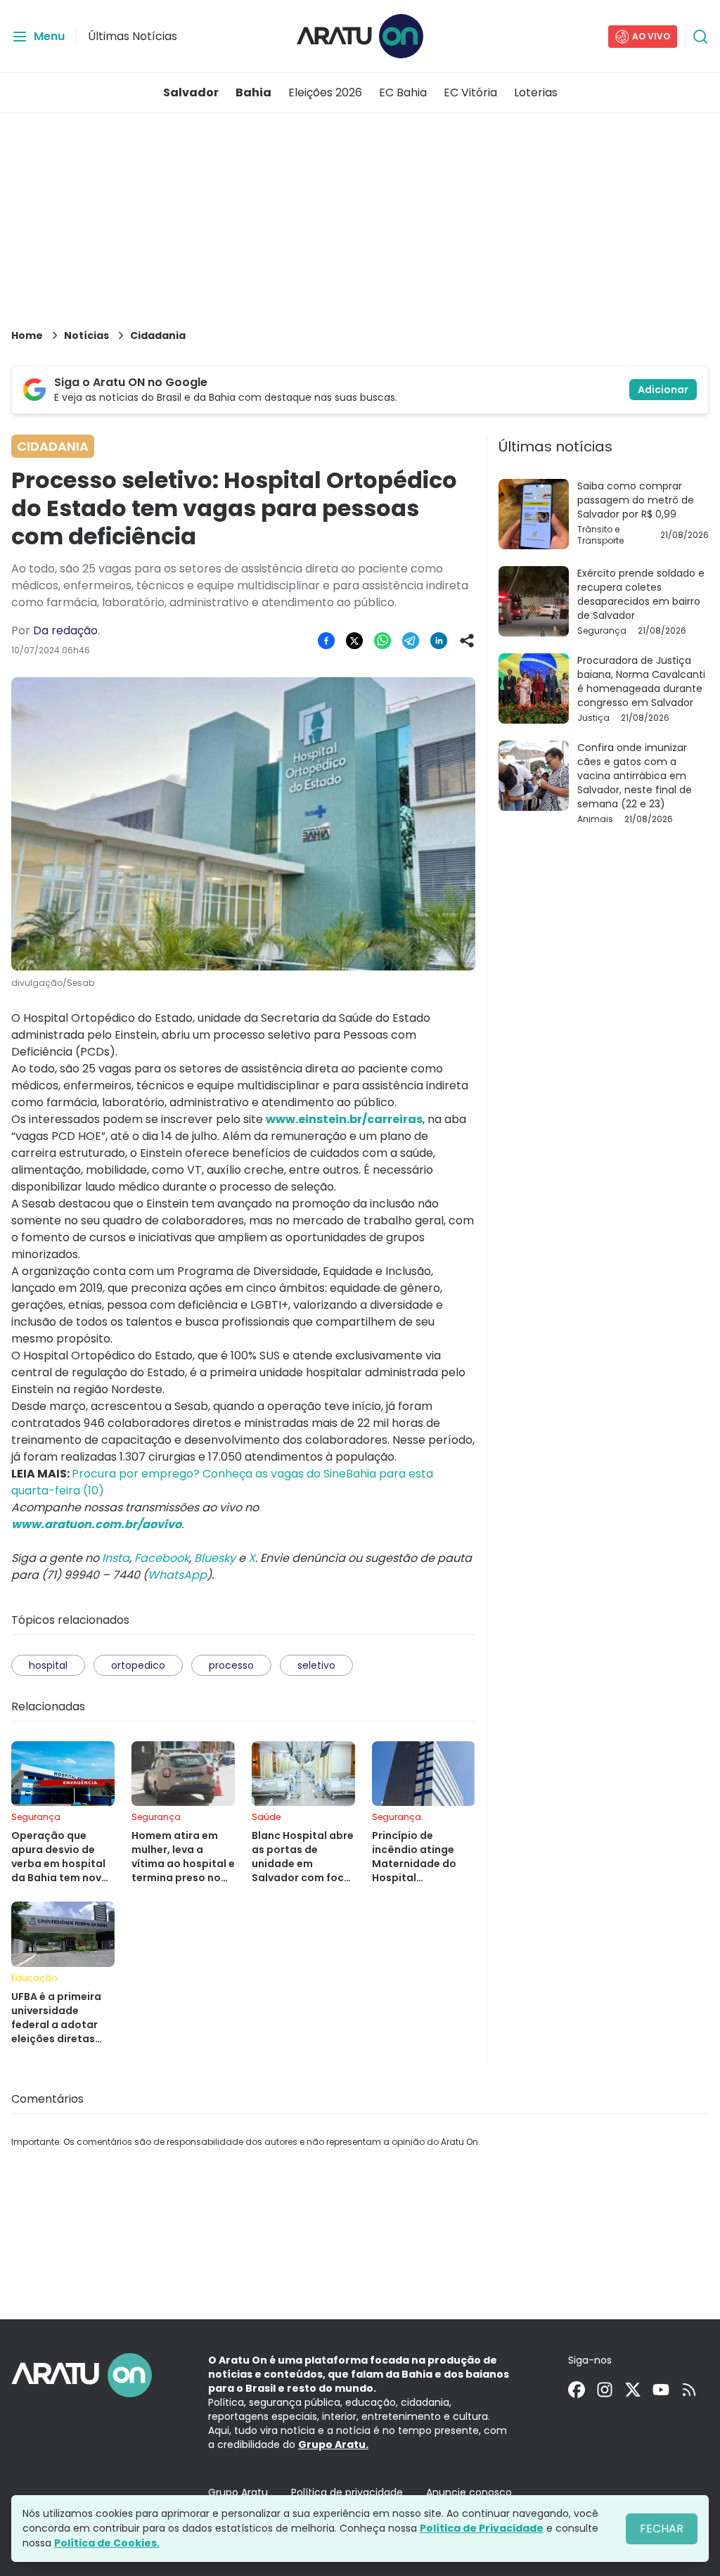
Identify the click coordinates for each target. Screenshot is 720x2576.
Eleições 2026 (325, 92)
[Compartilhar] (467, 641)
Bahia (253, 92)
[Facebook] (577, 2390)
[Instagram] (605, 2390)
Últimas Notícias (133, 36)
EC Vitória (470, 92)
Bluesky (215, 1558)
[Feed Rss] (689, 2390)
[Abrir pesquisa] (700, 37)
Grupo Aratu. (333, 2444)
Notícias (86, 335)
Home (27, 335)
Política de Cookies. (107, 2543)
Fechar (662, 2529)
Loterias (536, 92)
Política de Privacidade (482, 2528)
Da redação (65, 630)
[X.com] (633, 2390)
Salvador (191, 92)
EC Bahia (403, 92)
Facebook (162, 1558)
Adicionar (663, 390)
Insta (116, 1558)
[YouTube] (661, 2390)
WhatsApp (177, 1575)
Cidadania (158, 335)
